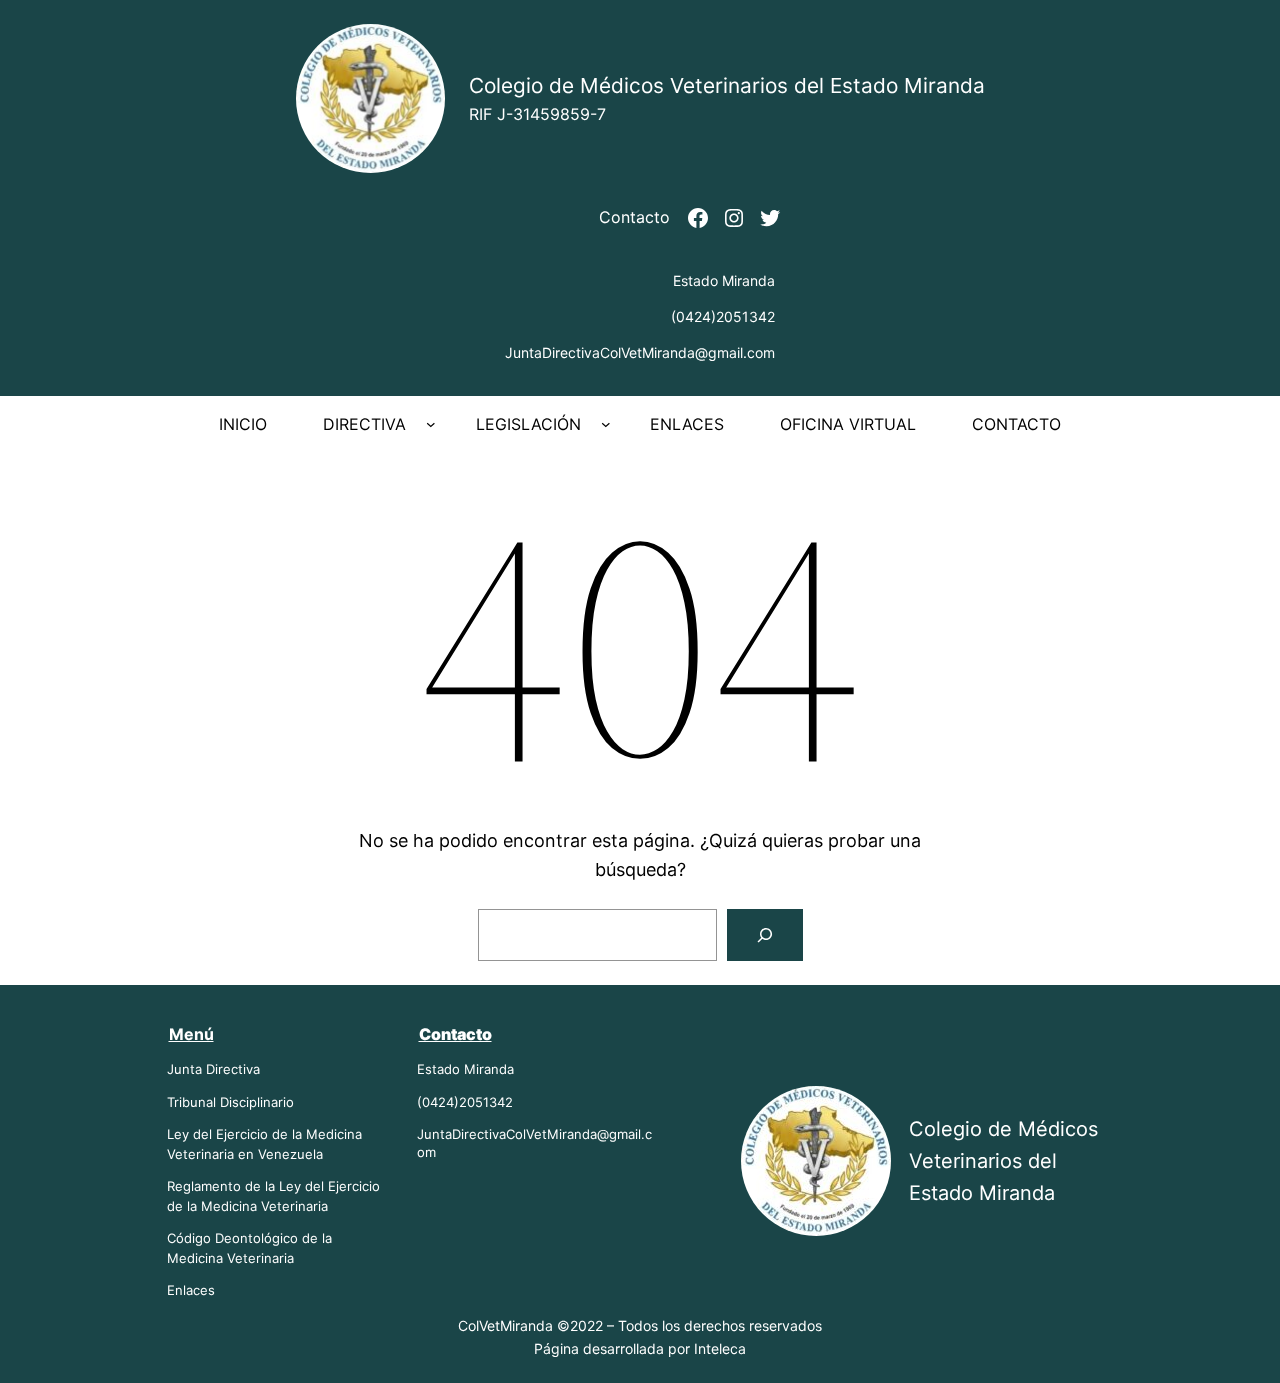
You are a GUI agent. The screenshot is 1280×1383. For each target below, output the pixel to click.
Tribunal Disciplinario (230, 1102)
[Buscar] (765, 935)
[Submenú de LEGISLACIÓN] (606, 424)
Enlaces (191, 1290)
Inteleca (720, 1348)
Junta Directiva (213, 1069)
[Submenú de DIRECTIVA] (431, 424)
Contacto (634, 217)
